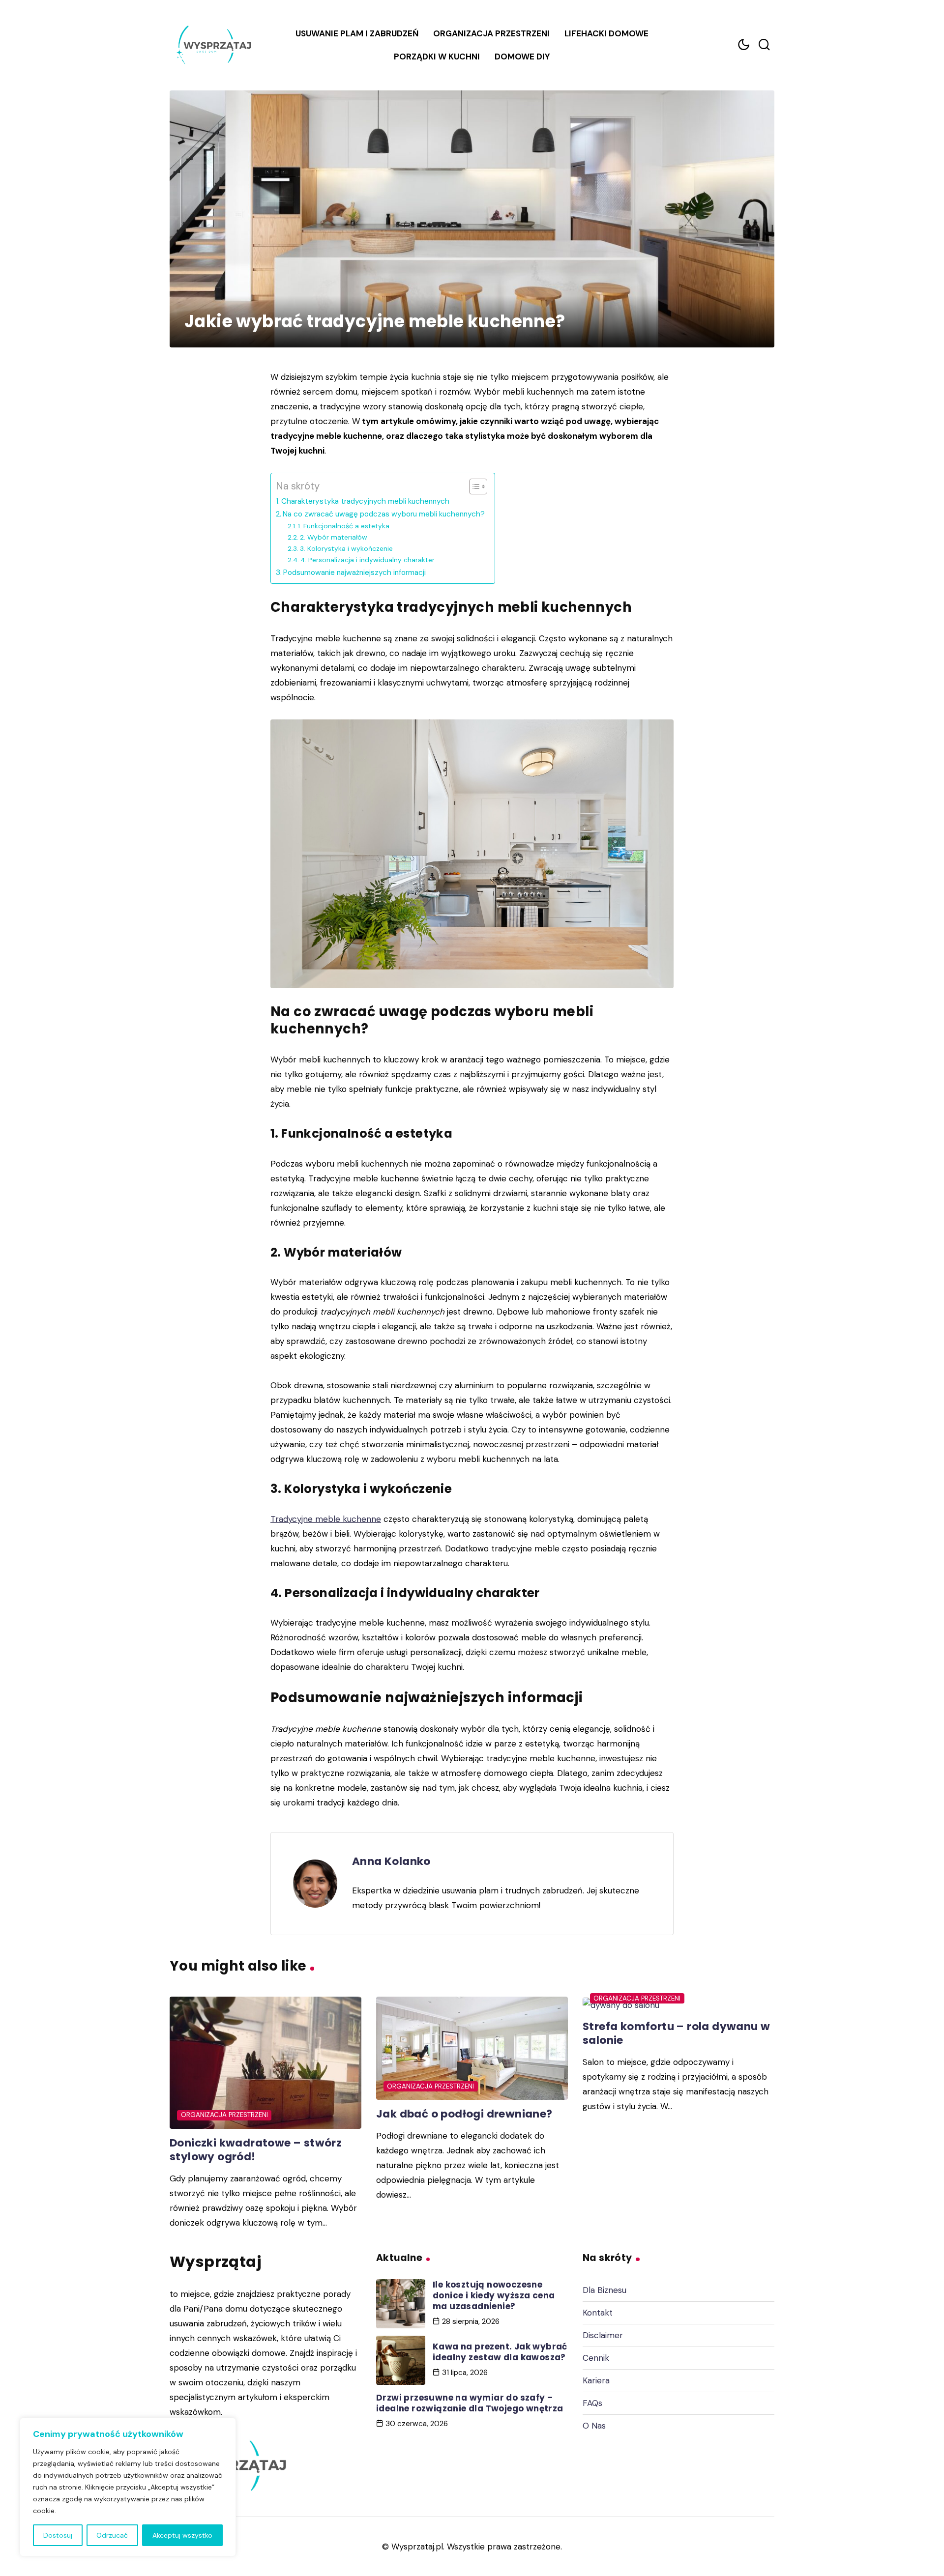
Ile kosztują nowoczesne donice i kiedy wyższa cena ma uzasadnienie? (494, 2295)
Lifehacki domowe (606, 33)
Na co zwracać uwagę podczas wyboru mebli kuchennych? (384, 514)
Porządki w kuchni (437, 57)
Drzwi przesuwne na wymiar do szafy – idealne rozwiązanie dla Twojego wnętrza (470, 2403)
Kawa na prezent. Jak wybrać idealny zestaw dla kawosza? (500, 2352)
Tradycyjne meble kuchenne (326, 1519)
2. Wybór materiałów (334, 537)
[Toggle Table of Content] (473, 487)
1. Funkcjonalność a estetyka (344, 526)
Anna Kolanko (391, 1861)
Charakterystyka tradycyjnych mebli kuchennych (365, 501)
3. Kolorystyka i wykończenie (346, 548)
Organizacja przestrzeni (491, 33)
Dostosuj (58, 2535)
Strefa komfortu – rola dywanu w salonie (676, 2033)
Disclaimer (603, 2335)
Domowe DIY (522, 57)
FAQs (592, 2403)
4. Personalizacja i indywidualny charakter (368, 560)
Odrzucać (112, 2535)
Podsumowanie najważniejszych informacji (354, 572)
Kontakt (598, 2313)
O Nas (594, 2426)
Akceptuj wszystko (182, 2535)
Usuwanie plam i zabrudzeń (357, 33)
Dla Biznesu (605, 2290)
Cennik (596, 2358)
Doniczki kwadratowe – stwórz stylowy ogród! (256, 2150)
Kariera (596, 2380)
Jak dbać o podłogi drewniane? (464, 2114)
